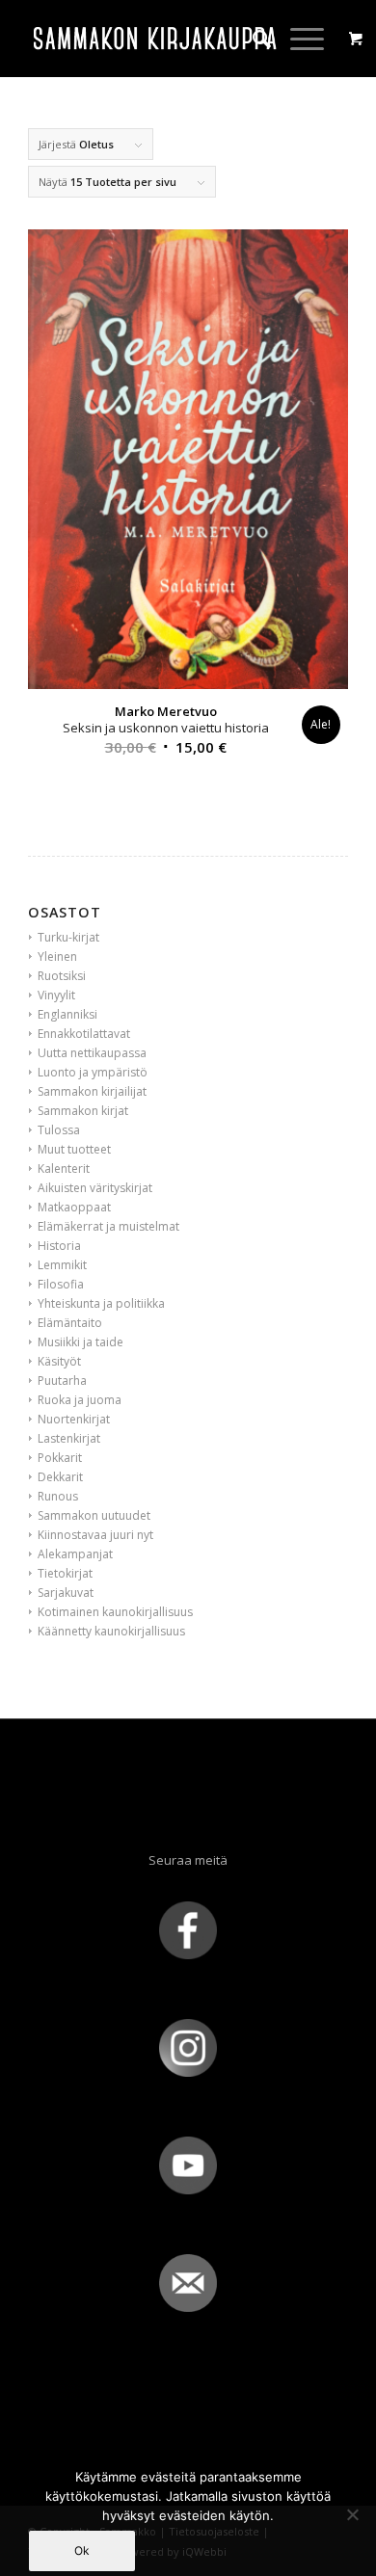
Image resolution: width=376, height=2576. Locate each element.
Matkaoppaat (74, 1207)
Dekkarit (60, 1477)
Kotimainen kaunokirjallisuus (115, 1612)
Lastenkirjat (69, 1438)
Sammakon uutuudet (94, 1515)
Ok (82, 2550)
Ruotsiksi (62, 976)
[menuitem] (252, 39)
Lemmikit (62, 1265)
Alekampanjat (75, 1554)
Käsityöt (59, 1361)
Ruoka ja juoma (80, 1400)
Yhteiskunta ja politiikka (101, 1303)
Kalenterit (64, 1168)
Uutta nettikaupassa (92, 1053)
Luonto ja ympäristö (93, 1072)
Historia (59, 1246)
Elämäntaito (70, 1323)
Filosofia (61, 1284)
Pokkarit (60, 1458)
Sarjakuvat (66, 1593)
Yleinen (57, 956)
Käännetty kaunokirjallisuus (111, 1631)
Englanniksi (67, 1014)
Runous (58, 1496)
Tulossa (59, 1130)
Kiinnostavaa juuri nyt (95, 1535)
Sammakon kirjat (83, 1111)
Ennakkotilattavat (84, 1034)
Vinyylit (56, 995)
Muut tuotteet (74, 1149)
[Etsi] (252, 39)
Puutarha (62, 1381)
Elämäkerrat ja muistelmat (108, 1226)
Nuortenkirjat (74, 1419)
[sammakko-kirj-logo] (156, 39)
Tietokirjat (65, 1573)
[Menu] (297, 39)
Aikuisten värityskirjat (95, 1188)
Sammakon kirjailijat (92, 1091)
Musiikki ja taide (81, 1342)
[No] (352, 2514)
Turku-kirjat (68, 937)
